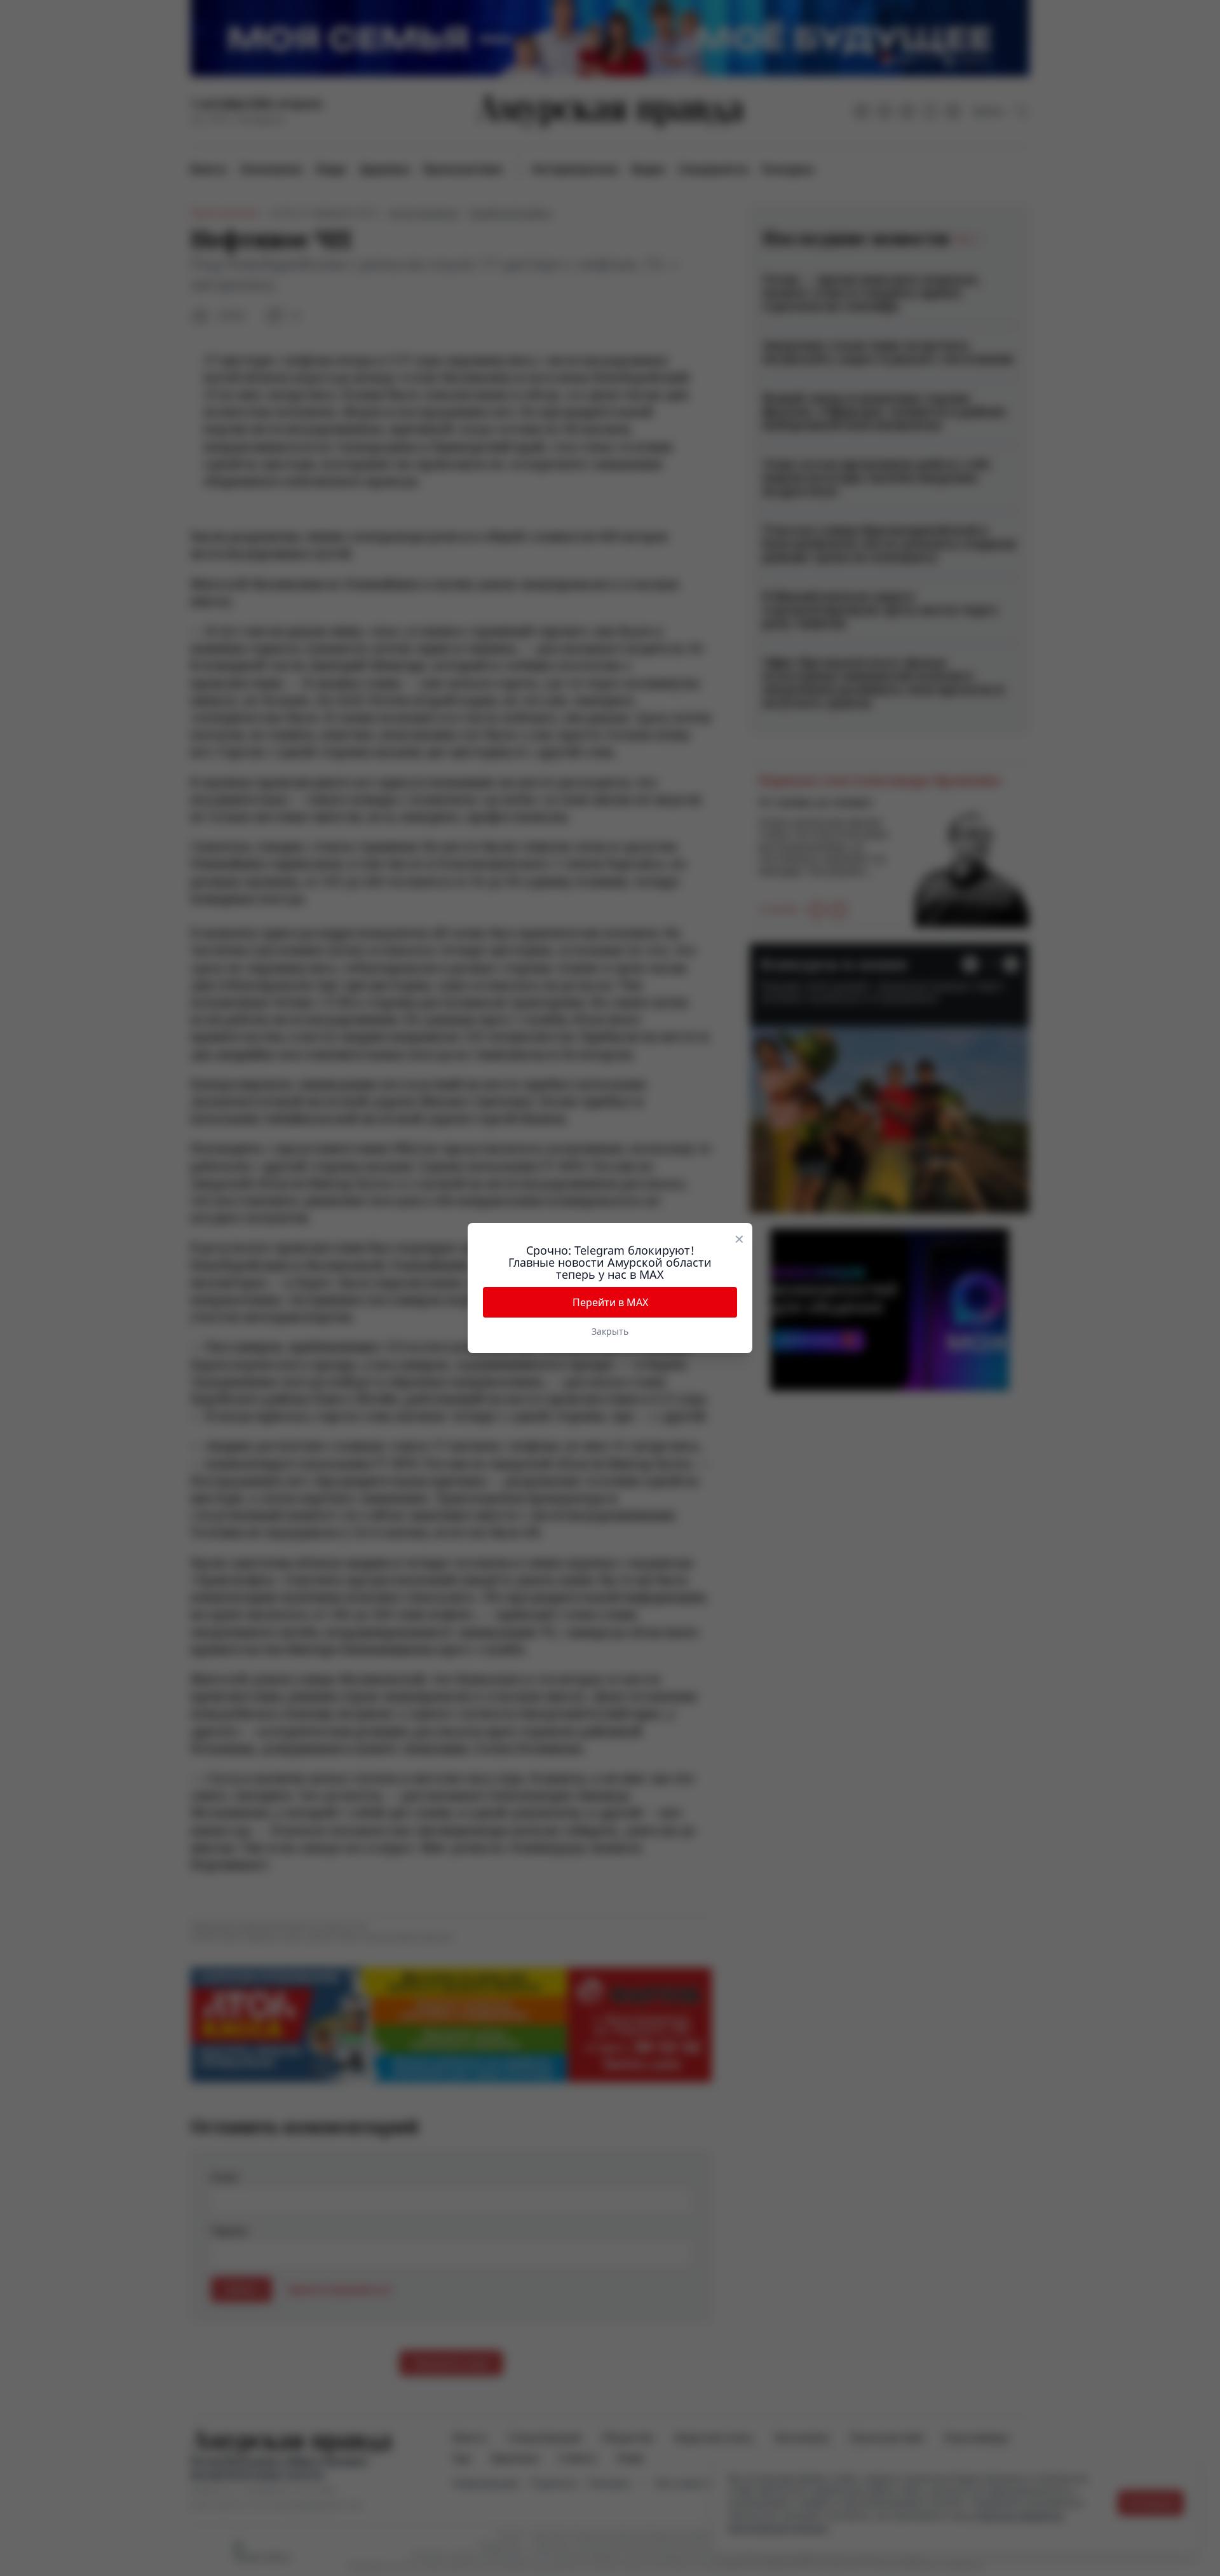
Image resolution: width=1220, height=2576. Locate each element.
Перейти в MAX (610, 1302)
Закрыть (610, 1331)
